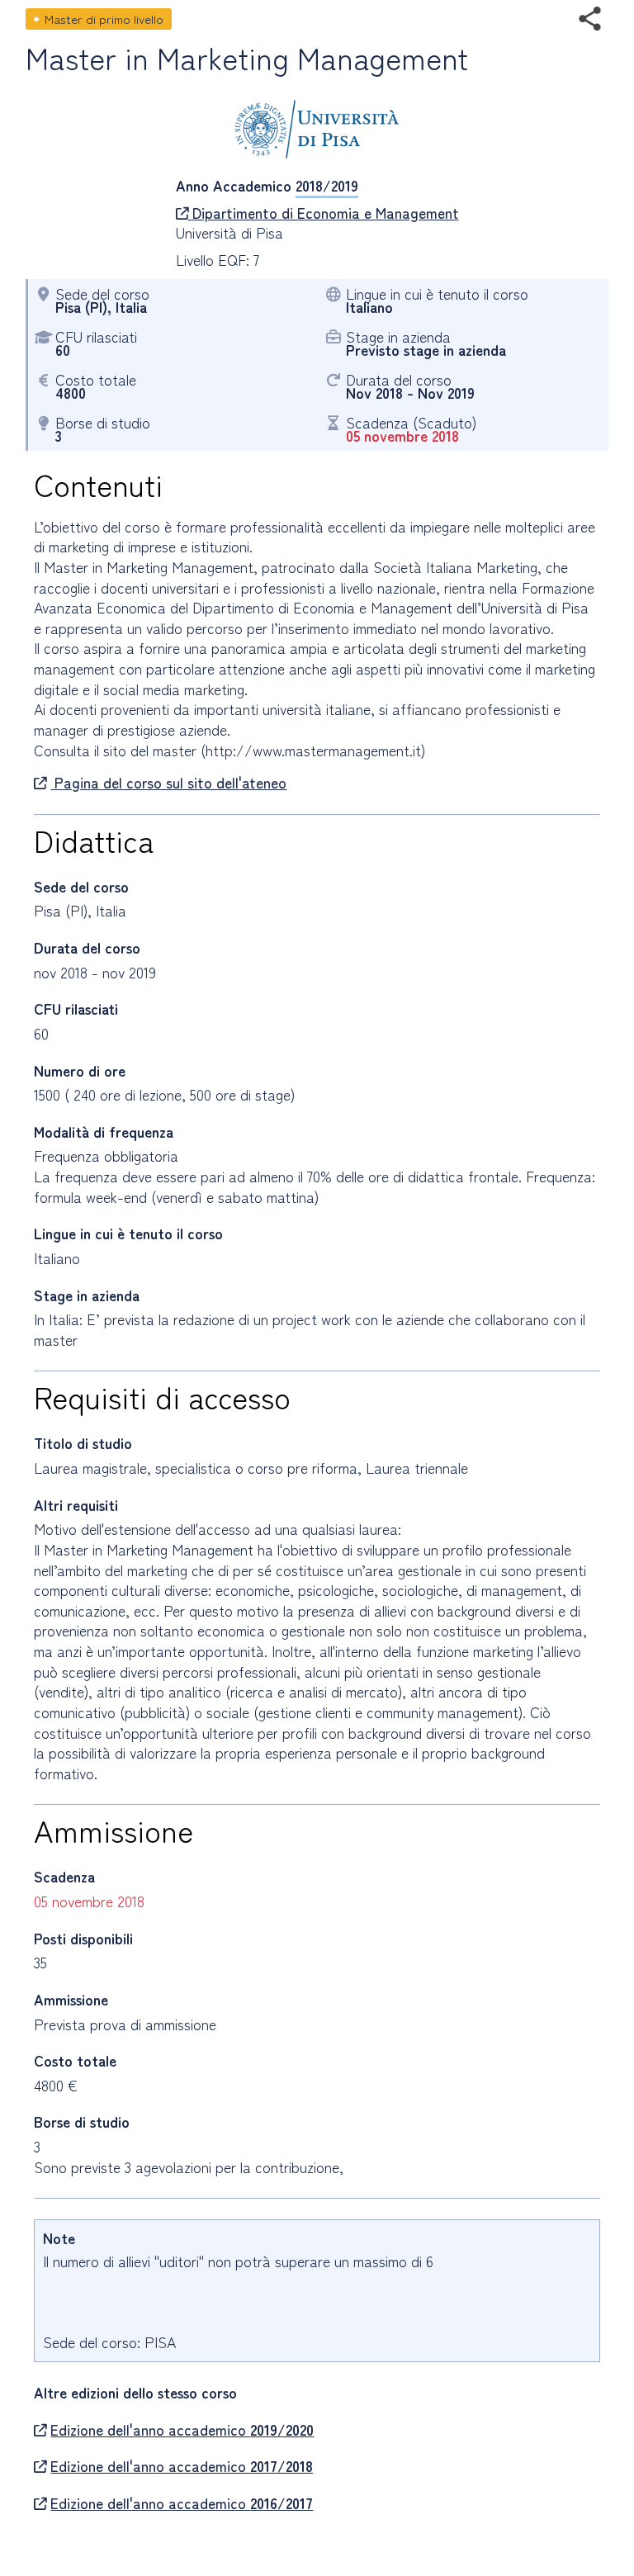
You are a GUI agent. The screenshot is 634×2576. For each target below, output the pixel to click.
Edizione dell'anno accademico (182, 2430)
